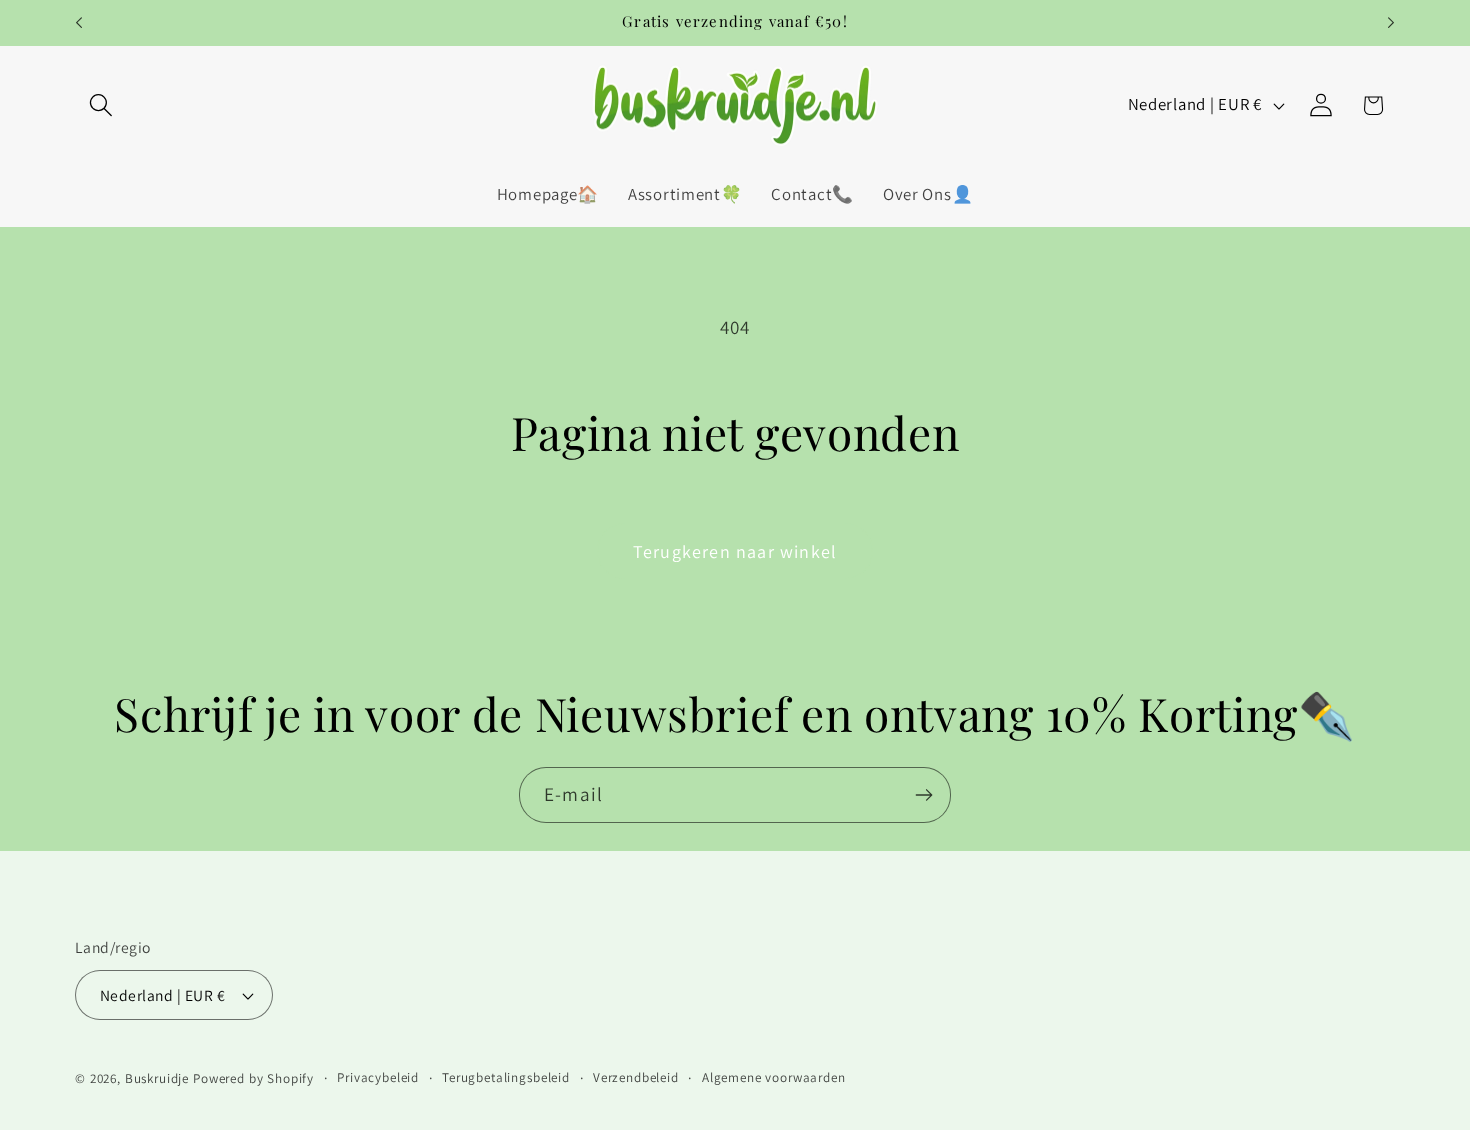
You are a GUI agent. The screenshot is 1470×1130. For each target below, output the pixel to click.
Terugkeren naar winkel (735, 551)
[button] (101, 105)
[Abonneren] (923, 795)
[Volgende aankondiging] (1391, 23)
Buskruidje (157, 1078)
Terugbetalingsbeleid (506, 1077)
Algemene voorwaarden (774, 1077)
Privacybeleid (378, 1077)
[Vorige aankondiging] (79, 23)
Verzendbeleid (636, 1077)
